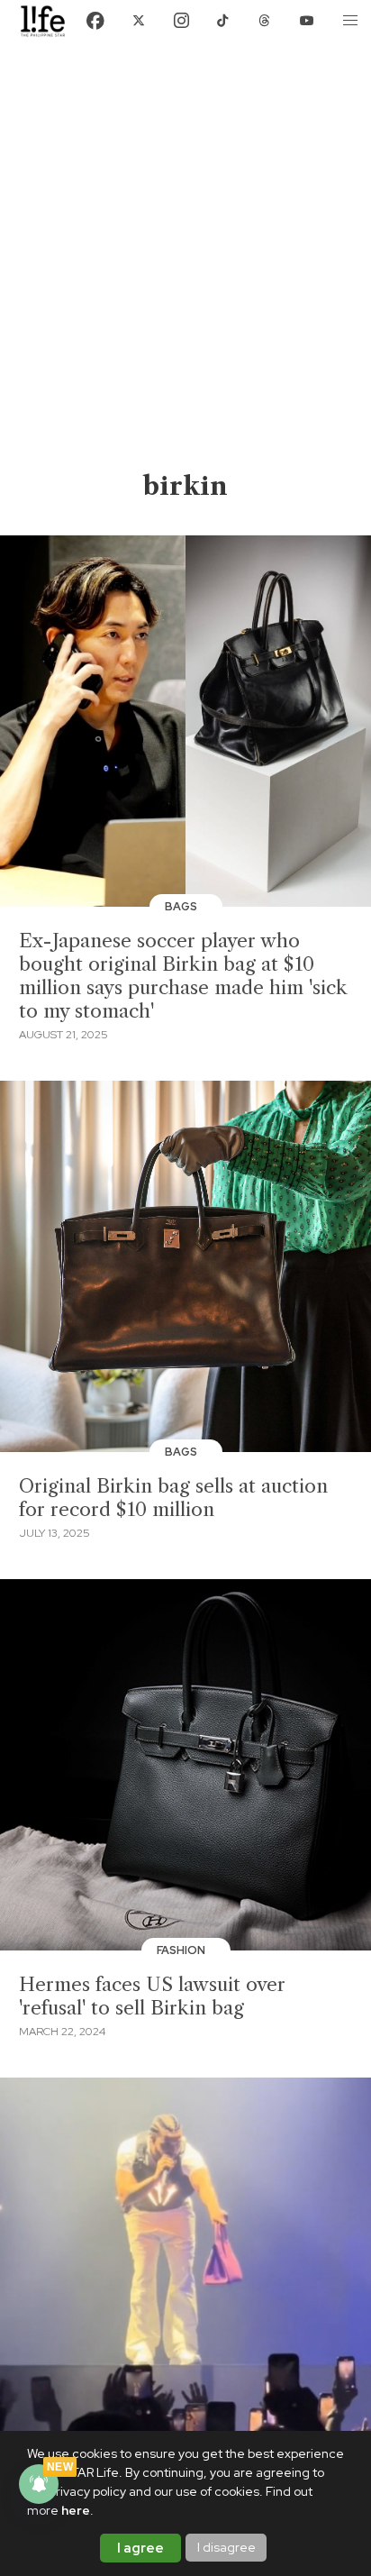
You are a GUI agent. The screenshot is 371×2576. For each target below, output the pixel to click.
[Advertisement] (185, 274)
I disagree (226, 2547)
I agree (140, 2548)
